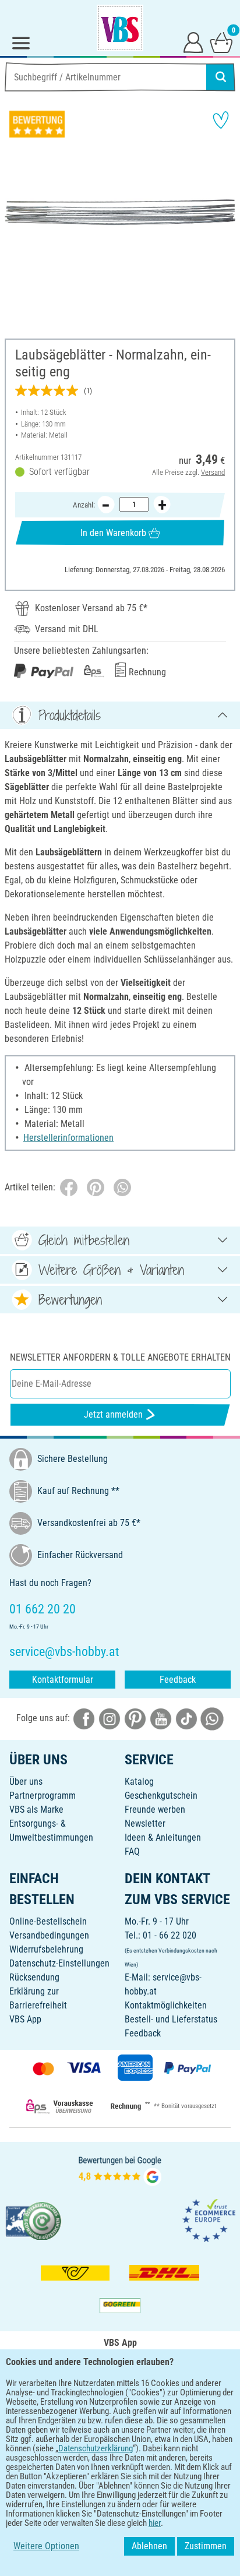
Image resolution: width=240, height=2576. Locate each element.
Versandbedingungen (49, 1935)
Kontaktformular (63, 1680)
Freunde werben (155, 1809)
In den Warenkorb (113, 533)
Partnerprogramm (43, 1796)
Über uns (26, 1782)
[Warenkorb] (221, 42)
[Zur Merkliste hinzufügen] (221, 120)
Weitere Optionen (46, 2546)
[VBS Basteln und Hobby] (120, 28)
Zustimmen (206, 2546)
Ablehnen (149, 2546)
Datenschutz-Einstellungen (59, 1963)
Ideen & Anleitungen (163, 1837)
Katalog (139, 1782)
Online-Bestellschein (48, 1921)
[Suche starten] (221, 77)
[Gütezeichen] (34, 2220)
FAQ (132, 1851)
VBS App (25, 2019)
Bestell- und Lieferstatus (171, 2019)
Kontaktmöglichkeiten (166, 2005)
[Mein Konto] (193, 42)
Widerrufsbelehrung (46, 1949)
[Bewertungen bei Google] (120, 2170)
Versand (213, 472)
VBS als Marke (36, 1809)
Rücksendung (34, 1977)
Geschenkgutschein (161, 1796)
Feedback (178, 1680)
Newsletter (145, 1823)
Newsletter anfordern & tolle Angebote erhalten (120, 1357)
